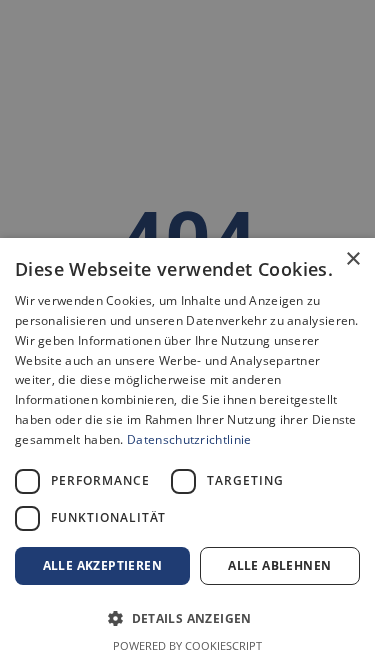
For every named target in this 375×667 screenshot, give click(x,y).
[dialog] (187, 452)
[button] (187, 618)
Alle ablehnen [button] (279, 565)
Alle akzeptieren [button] (102, 565)
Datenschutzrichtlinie (189, 439)
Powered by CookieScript (187, 645)
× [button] (352, 259)
